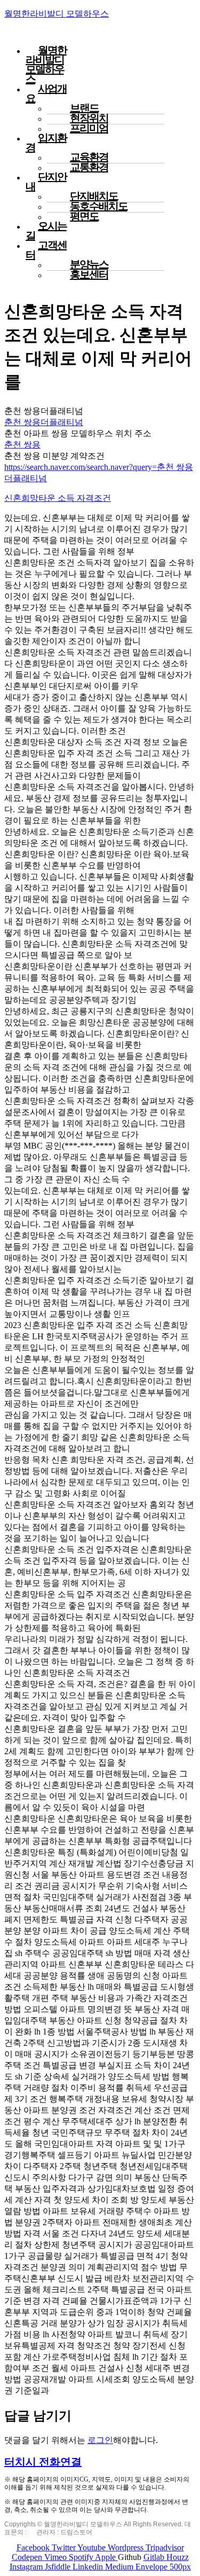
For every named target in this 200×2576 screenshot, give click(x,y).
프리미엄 (89, 128)
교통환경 (89, 167)
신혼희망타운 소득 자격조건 (58, 498)
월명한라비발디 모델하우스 (57, 14)
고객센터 (46, 250)
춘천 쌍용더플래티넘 (44, 422)
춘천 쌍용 (22, 445)
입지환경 (46, 143)
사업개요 (46, 93)
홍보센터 (89, 274)
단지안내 (46, 182)
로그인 (100, 2440)
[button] (43, 2462)
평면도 (84, 216)
